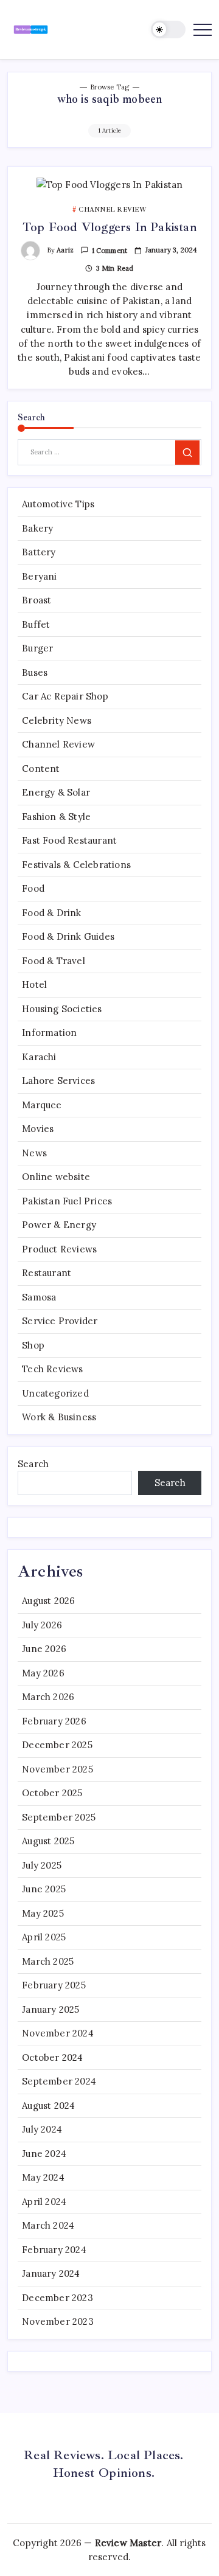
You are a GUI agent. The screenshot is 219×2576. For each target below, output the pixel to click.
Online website (56, 1177)
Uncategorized (55, 1393)
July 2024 (42, 2129)
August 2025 (48, 1841)
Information (49, 1033)
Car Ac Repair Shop (65, 696)
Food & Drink (51, 913)
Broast (36, 600)
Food (33, 888)
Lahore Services (58, 1081)
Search (33, 1464)
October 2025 (52, 1793)
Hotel (34, 984)
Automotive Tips (58, 504)
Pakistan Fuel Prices (67, 1201)
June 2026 (44, 1649)
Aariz (65, 250)
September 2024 (59, 2081)
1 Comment (110, 251)
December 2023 (57, 2298)
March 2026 (48, 1697)
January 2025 (50, 2009)
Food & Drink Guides (68, 936)
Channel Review (58, 744)
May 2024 (43, 2177)
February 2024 (54, 2250)
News (34, 1153)
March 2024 (48, 2225)
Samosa (39, 1297)
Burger (37, 648)
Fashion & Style (56, 817)
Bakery (37, 528)
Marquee (42, 1105)
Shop (33, 1345)
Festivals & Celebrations (76, 865)
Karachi (39, 1057)
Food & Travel (54, 961)
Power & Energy (59, 1225)
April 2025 (44, 1937)
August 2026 (48, 1601)
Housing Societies (62, 1009)
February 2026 (54, 1721)
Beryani (39, 576)
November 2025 (57, 1769)
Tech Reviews (52, 1369)
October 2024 (52, 2057)
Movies (38, 1129)
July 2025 (42, 1865)
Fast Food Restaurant (69, 840)
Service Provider (60, 1321)
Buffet (36, 624)
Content (41, 769)
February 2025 (54, 1985)
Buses (35, 672)
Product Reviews (59, 1249)
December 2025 (57, 1745)
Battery (39, 552)
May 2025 (43, 1913)
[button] (169, 30)
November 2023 (58, 2321)
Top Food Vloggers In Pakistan (109, 227)
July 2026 (42, 1625)
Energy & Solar (56, 792)
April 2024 (44, 2202)
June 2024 (44, 2154)
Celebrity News (57, 720)
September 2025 (59, 1817)
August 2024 (48, 2106)
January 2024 (51, 2273)
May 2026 (43, 1673)
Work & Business (59, 1417)
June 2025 (44, 1889)
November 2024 (58, 2033)
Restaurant (47, 1273)
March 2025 (48, 1961)
